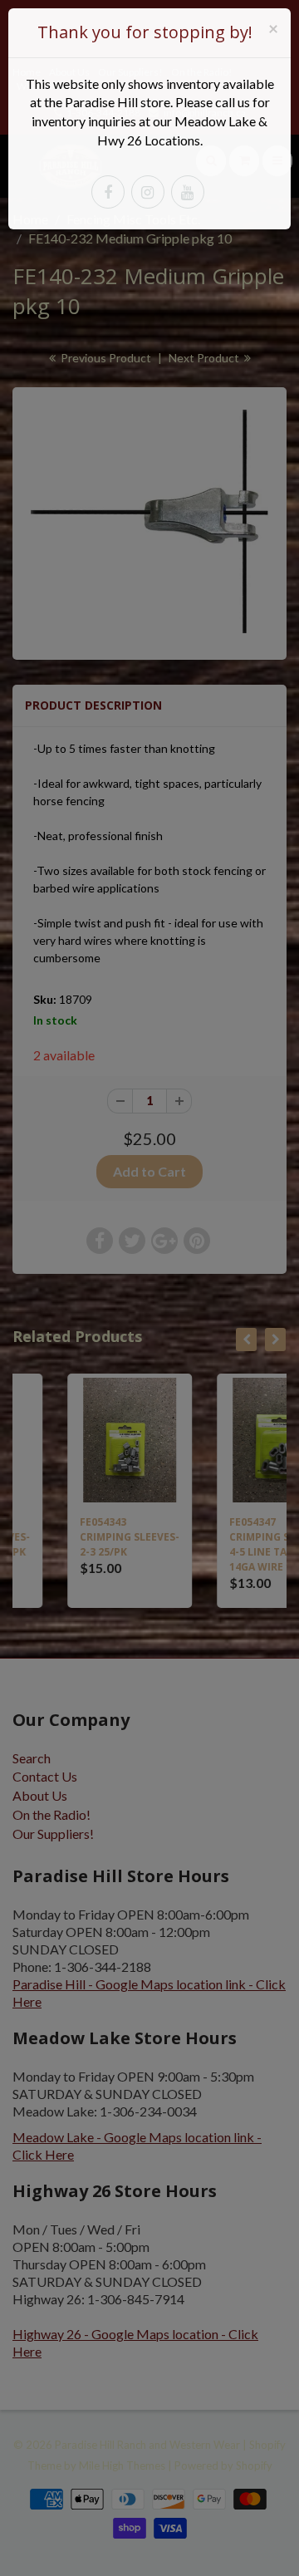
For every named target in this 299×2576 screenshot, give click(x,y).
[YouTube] (188, 192)
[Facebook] (108, 192)
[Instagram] (148, 192)
